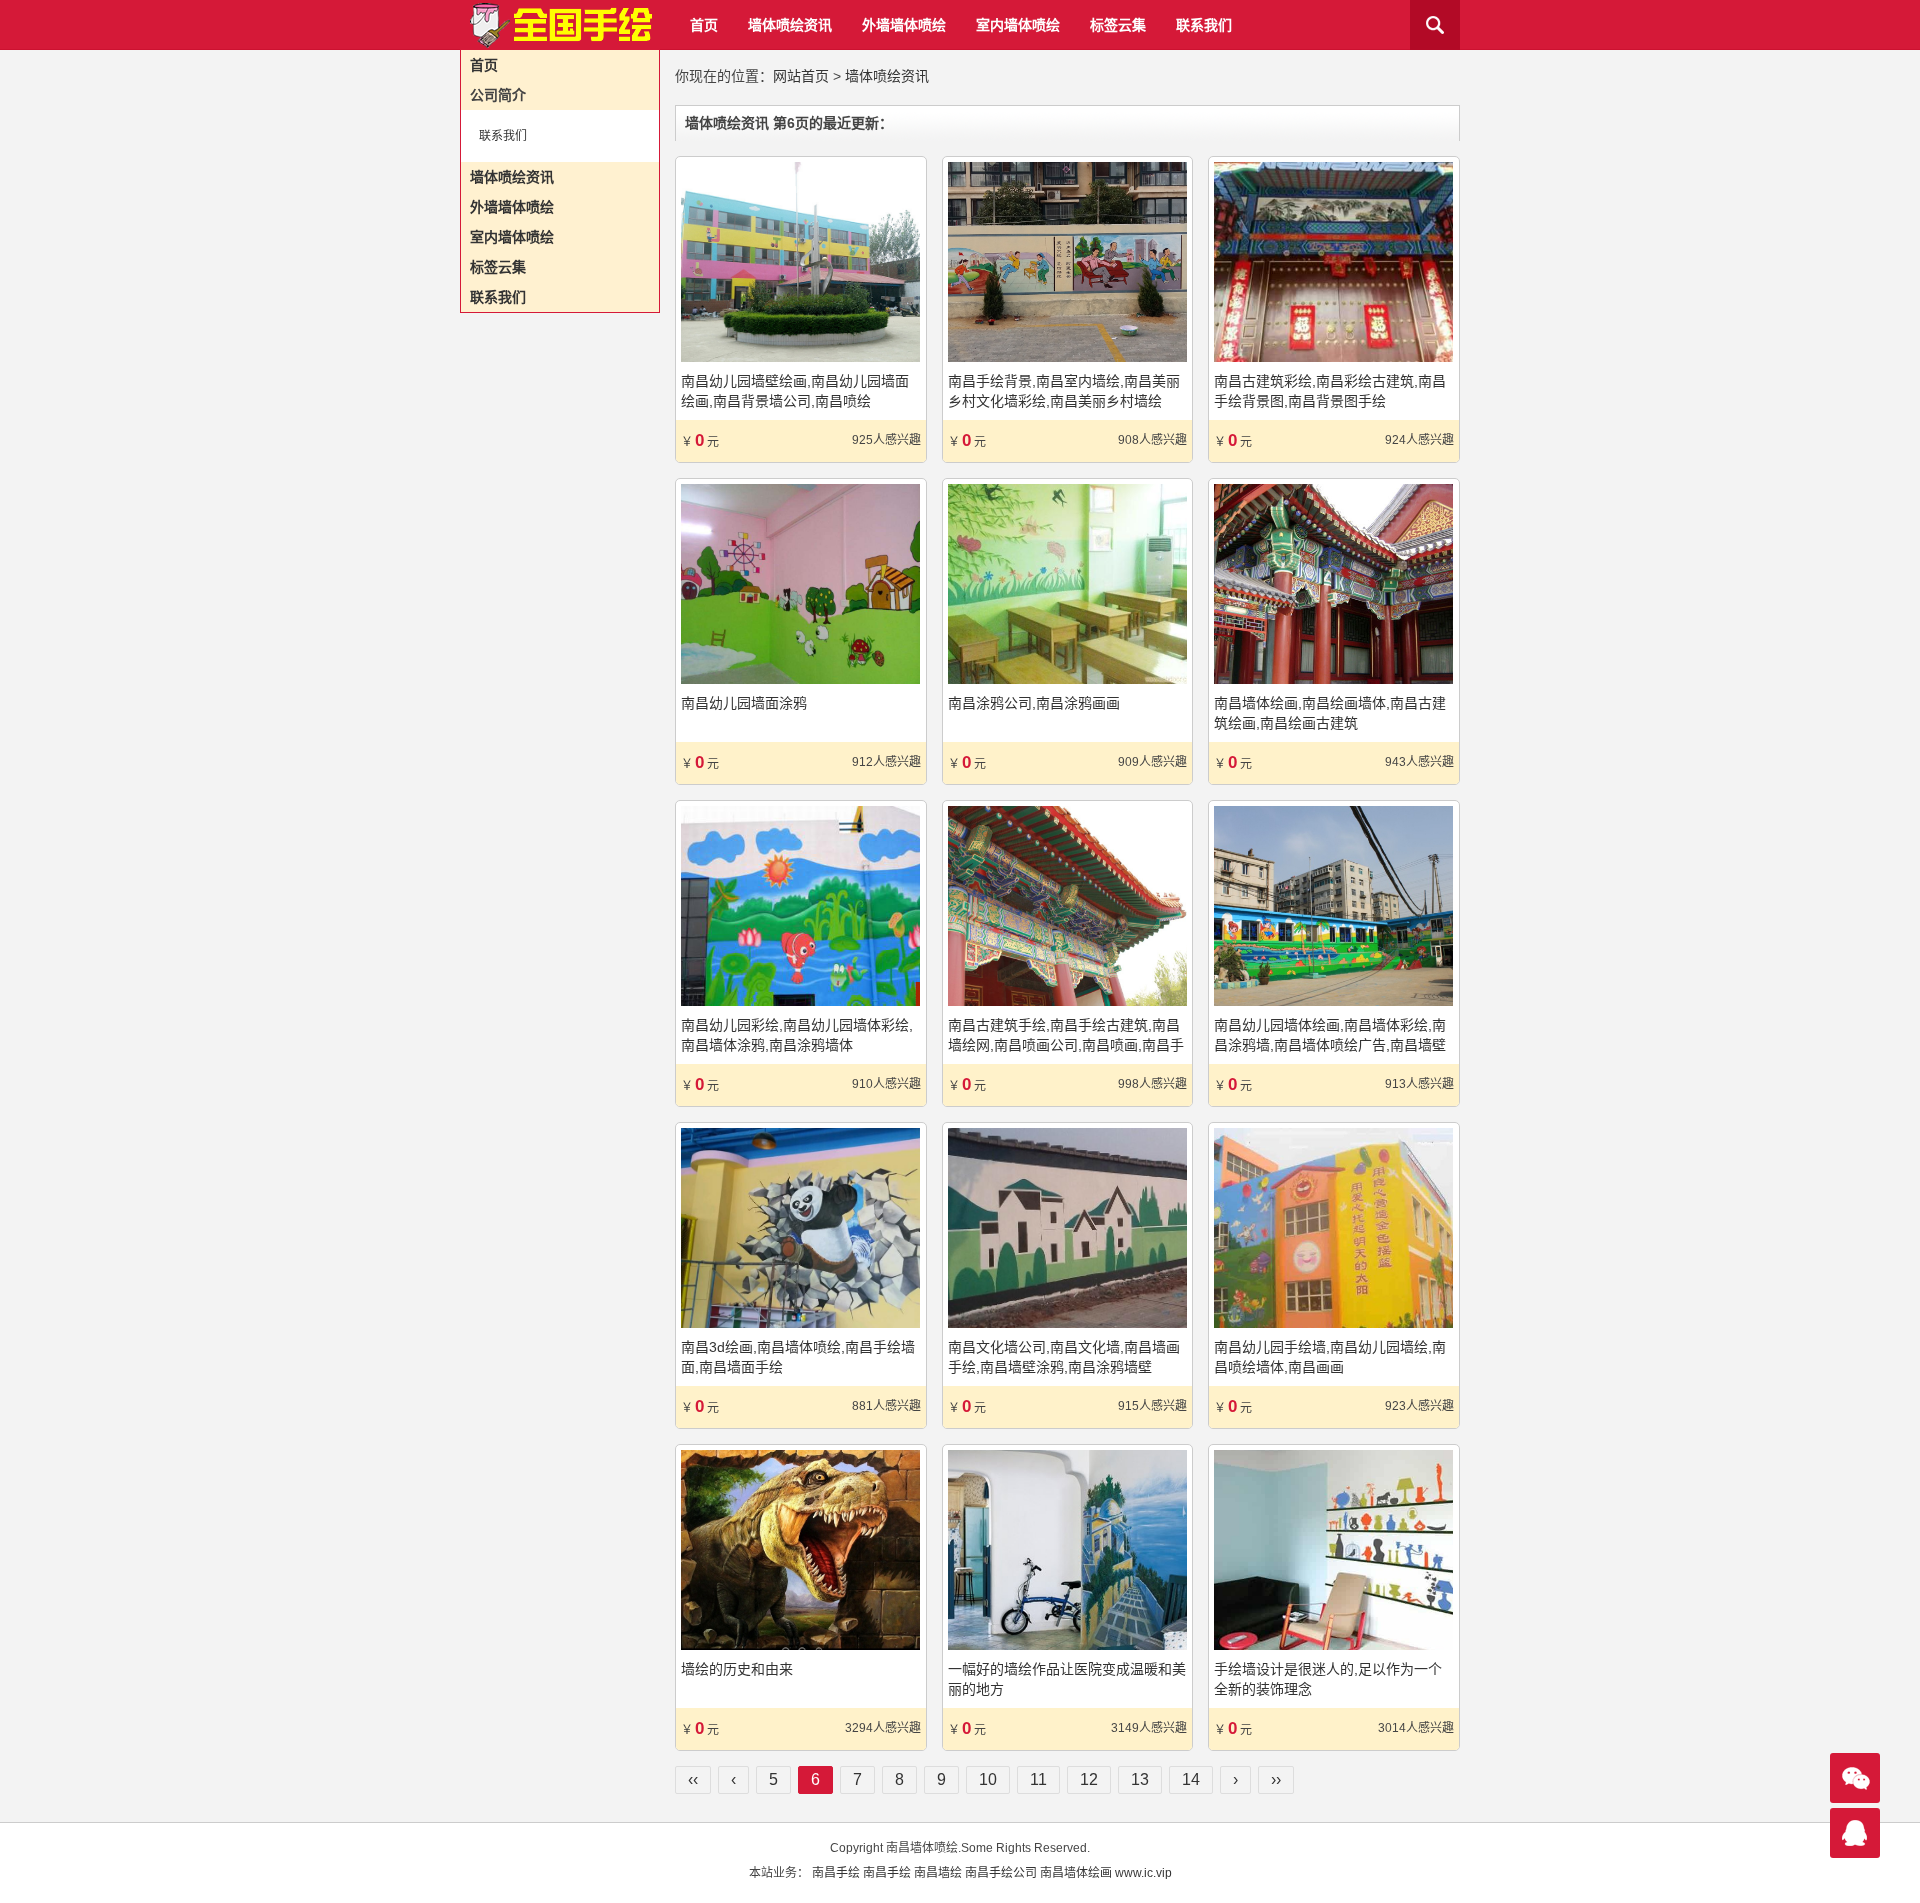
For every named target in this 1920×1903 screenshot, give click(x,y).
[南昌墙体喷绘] (560, 25)
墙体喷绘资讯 (790, 25)
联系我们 (1204, 25)
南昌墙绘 (938, 1873)
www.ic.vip (1143, 1873)
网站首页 (801, 76)
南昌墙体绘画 (1076, 1873)
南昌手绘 (836, 1873)
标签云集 (1118, 25)
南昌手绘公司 (1001, 1873)
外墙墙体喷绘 (904, 25)
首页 (704, 25)
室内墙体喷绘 (1018, 25)
